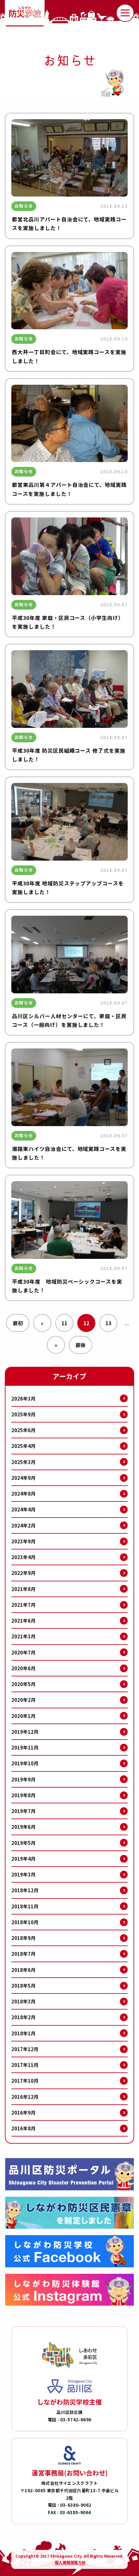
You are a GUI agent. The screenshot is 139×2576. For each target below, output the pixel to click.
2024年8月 (23, 1494)
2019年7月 (23, 1811)
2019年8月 (23, 1795)
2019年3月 (23, 1874)
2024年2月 (23, 1525)
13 (108, 1323)
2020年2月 (23, 1700)
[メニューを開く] (125, 13)
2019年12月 (25, 1732)
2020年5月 (23, 1684)
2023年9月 (23, 1541)
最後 (80, 1345)
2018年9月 (23, 1938)
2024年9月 (23, 1478)
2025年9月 (23, 1414)
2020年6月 (23, 1668)
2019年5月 (23, 1843)
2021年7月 (23, 1605)
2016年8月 (23, 2128)
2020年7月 (23, 1652)
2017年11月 (25, 2065)
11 (64, 1323)
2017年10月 (25, 2081)
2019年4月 (23, 1859)
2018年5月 (23, 1986)
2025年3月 (23, 1462)
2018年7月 (23, 1954)
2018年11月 (25, 1906)
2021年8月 (23, 1589)
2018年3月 (23, 2001)
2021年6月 (23, 1621)
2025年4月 (23, 1446)
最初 (18, 1323)
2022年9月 (23, 1573)
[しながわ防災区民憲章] (69, 2213)
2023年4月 (23, 1557)
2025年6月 (23, 1430)
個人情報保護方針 (70, 2562)
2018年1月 (23, 2033)
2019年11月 (25, 1747)
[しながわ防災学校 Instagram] (69, 2290)
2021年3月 (23, 1636)
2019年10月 (25, 1763)
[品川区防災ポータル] (69, 2174)
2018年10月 (25, 1922)
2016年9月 (23, 2113)
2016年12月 (25, 2097)
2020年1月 (23, 1716)
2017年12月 (25, 2049)
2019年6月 (23, 1827)
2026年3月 (23, 1399)
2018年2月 (23, 2017)
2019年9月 (23, 1779)
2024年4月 (23, 1509)
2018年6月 (23, 1970)
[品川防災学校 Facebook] (69, 2251)
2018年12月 (25, 1890)
